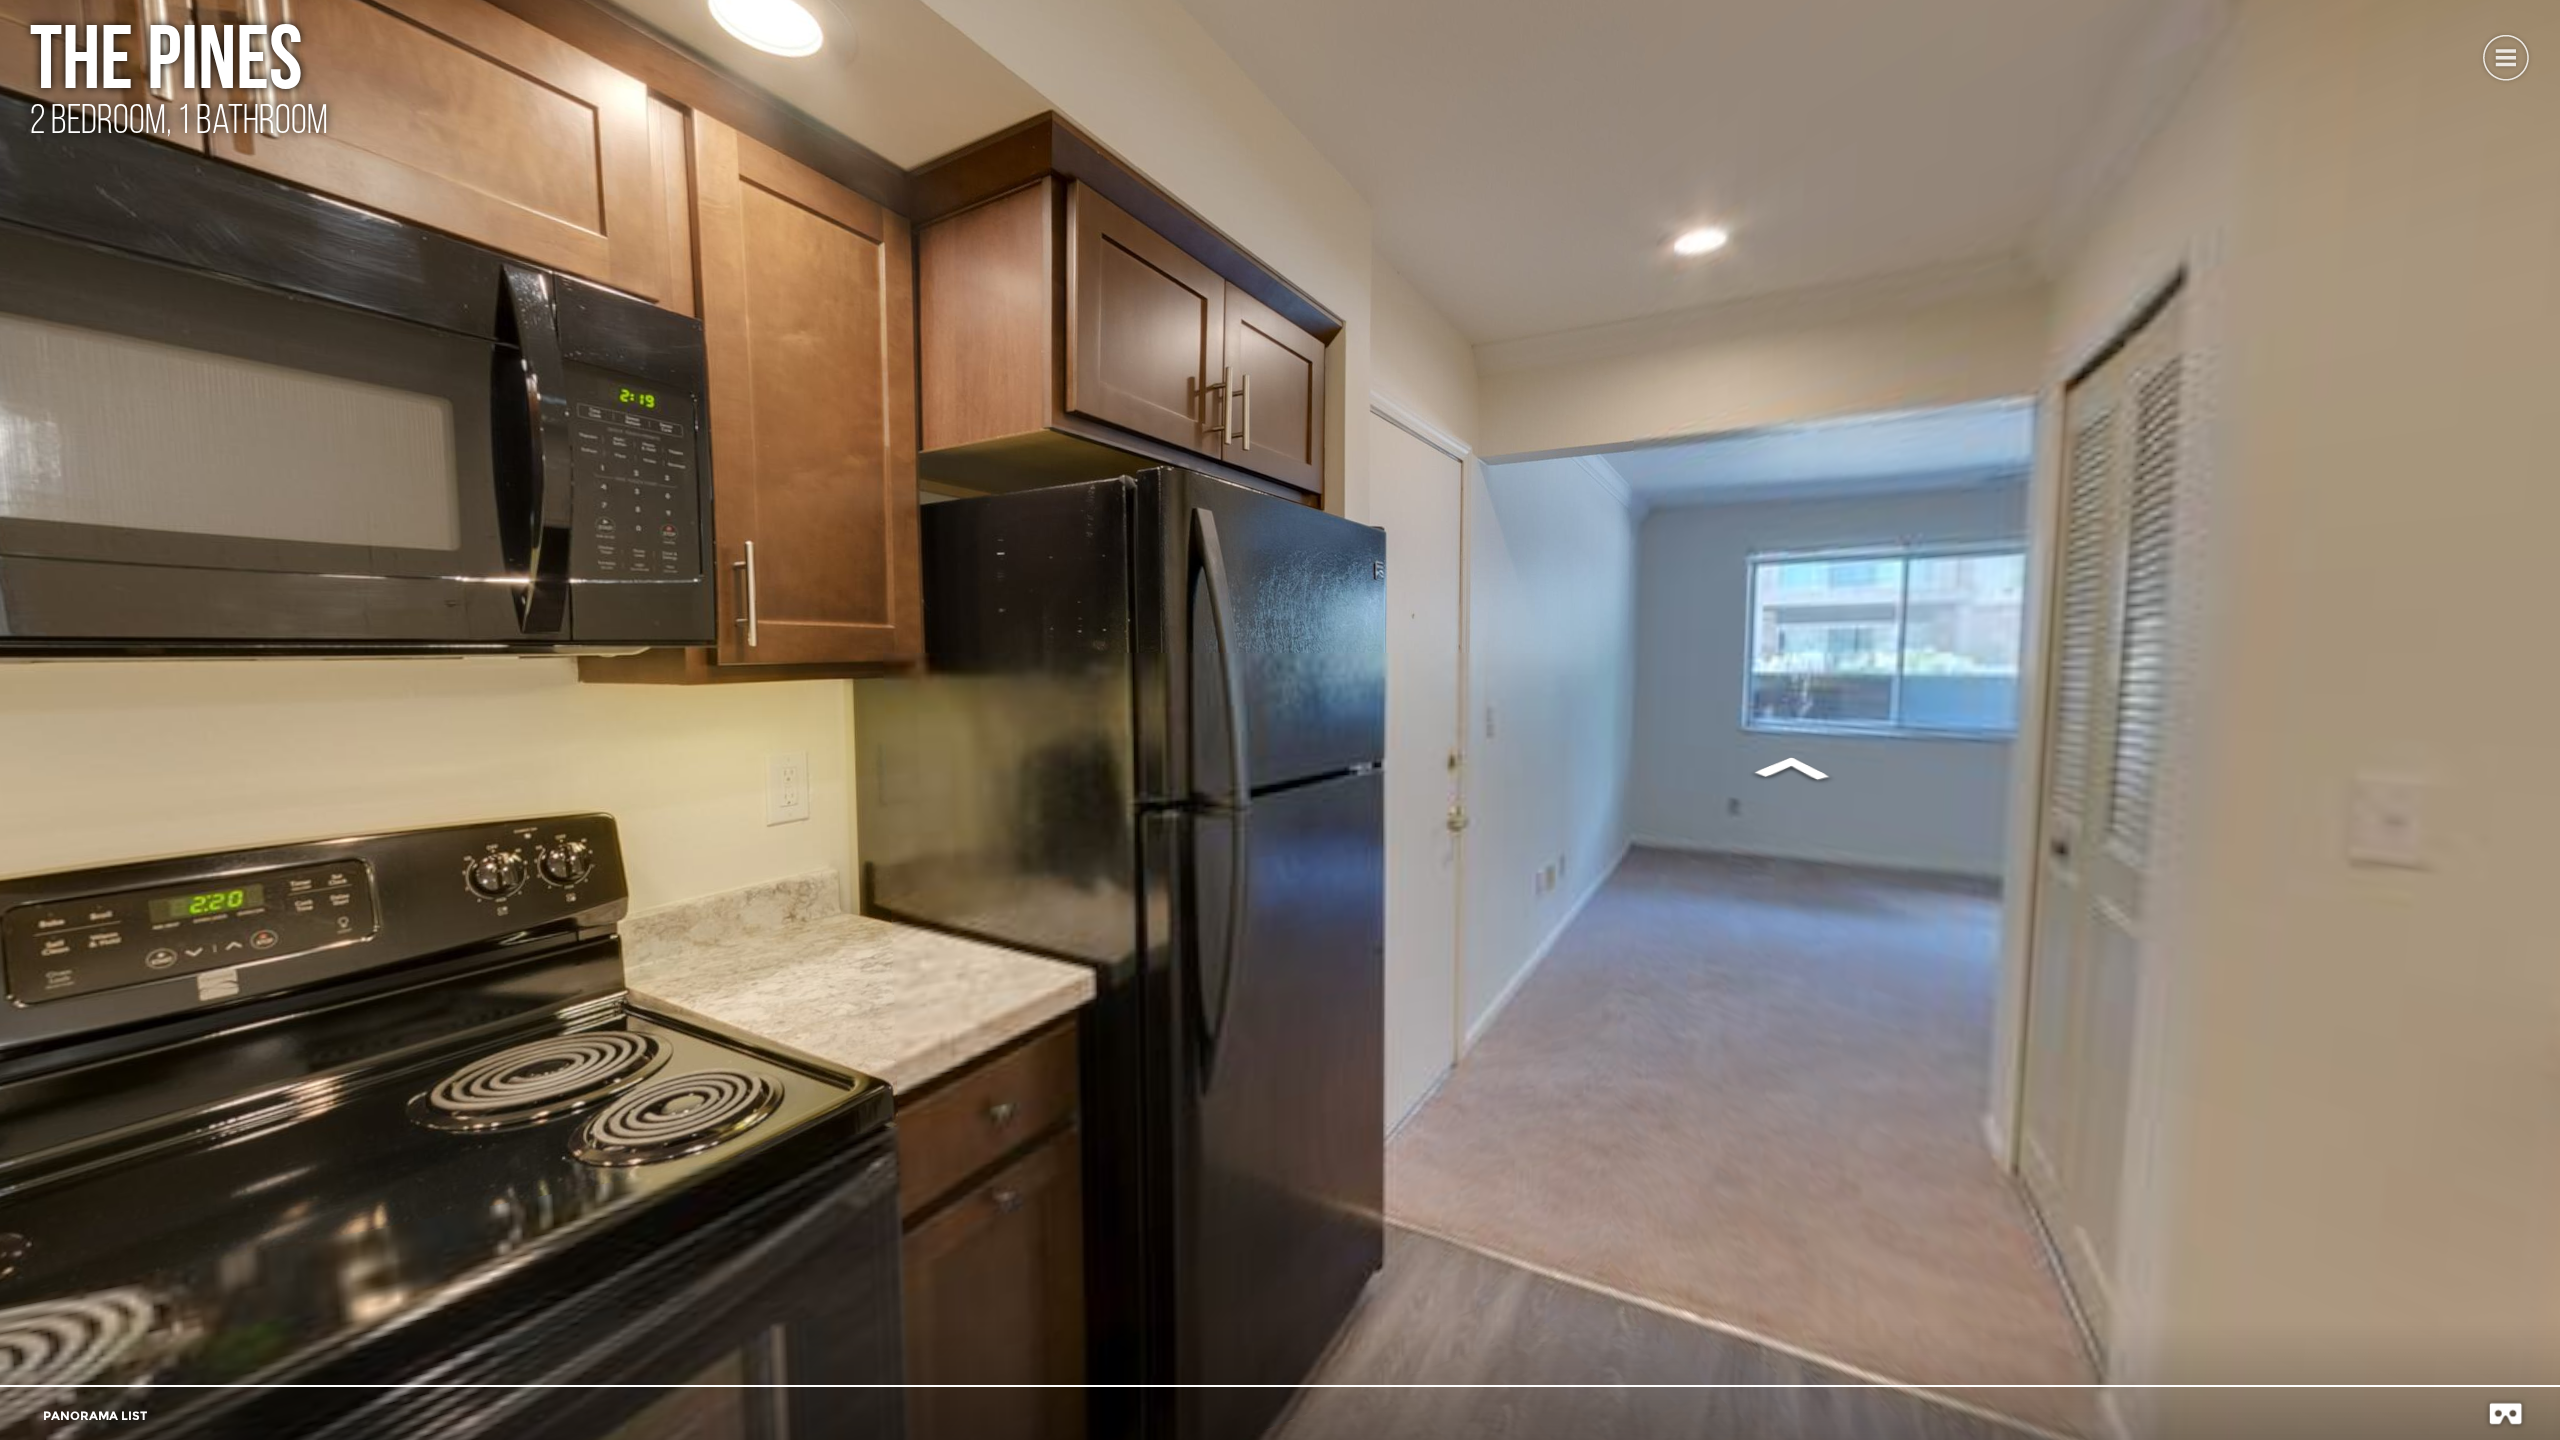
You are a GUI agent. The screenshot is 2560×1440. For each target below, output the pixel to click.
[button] (2505, 55)
